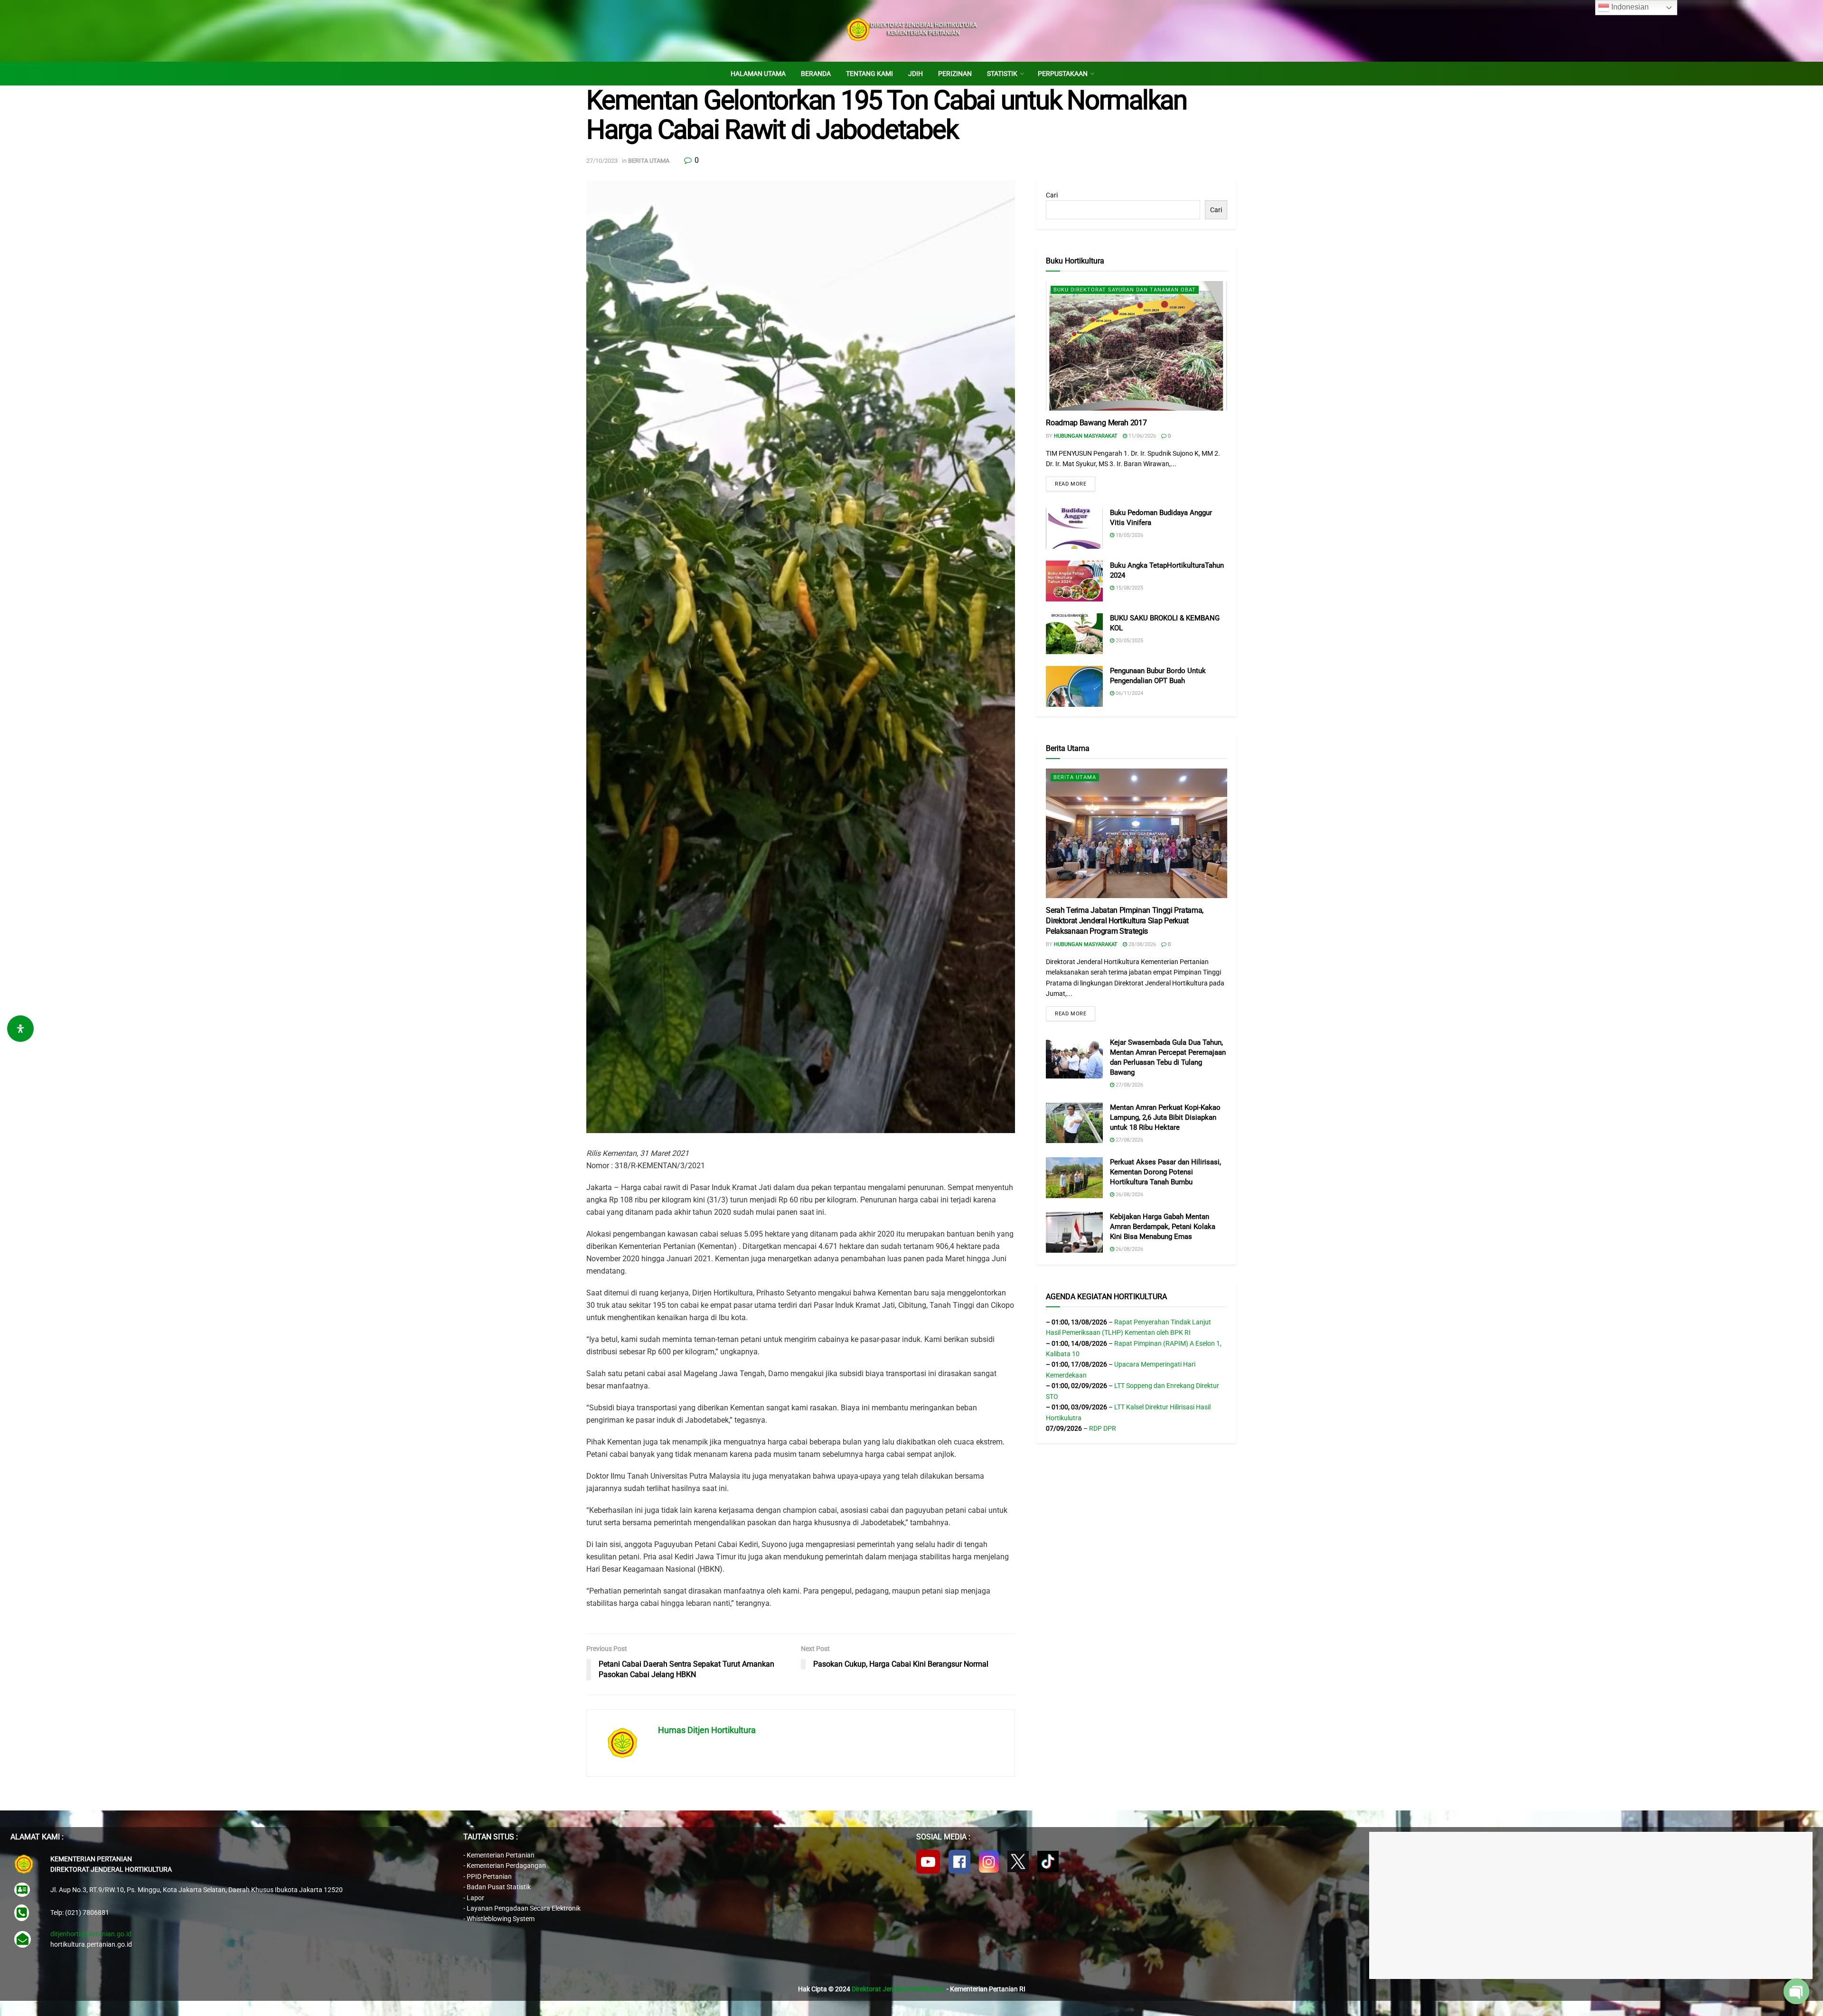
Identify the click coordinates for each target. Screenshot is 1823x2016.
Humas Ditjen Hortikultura (707, 1730)
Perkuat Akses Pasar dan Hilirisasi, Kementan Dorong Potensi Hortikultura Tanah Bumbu (1165, 1172)
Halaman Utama (758, 74)
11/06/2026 (1142, 436)
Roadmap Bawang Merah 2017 (1096, 423)
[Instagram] (989, 1862)
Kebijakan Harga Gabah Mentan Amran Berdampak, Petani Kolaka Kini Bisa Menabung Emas (1163, 1227)
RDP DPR (1103, 1428)
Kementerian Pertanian (501, 1855)
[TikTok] (1048, 1861)
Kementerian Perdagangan (506, 1866)
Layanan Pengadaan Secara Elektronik (524, 1908)
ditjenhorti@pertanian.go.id (91, 1934)
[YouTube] (928, 1862)
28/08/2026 (1142, 944)
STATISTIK (1002, 74)
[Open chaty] (1796, 1991)
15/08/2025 (1129, 588)
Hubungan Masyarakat (1086, 436)
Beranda (816, 74)
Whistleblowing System (501, 1919)
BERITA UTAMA (649, 161)
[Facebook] (959, 1862)
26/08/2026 (1129, 1195)
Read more (1071, 484)
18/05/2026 (1129, 535)
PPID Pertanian (489, 1876)
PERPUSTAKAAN (1063, 74)
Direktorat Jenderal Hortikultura (898, 1989)
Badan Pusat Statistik (499, 1887)
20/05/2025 (1129, 641)
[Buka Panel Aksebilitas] (20, 1029)
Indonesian (1629, 7)
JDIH (916, 74)
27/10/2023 (602, 161)
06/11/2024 (1129, 693)
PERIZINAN (955, 74)
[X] (1018, 1861)
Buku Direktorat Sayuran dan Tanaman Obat (1125, 290)
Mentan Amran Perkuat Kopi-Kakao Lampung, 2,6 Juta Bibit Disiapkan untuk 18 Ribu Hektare (1165, 1117)
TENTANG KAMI (869, 74)
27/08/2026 (1129, 1085)
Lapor (475, 1898)
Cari (1052, 195)
